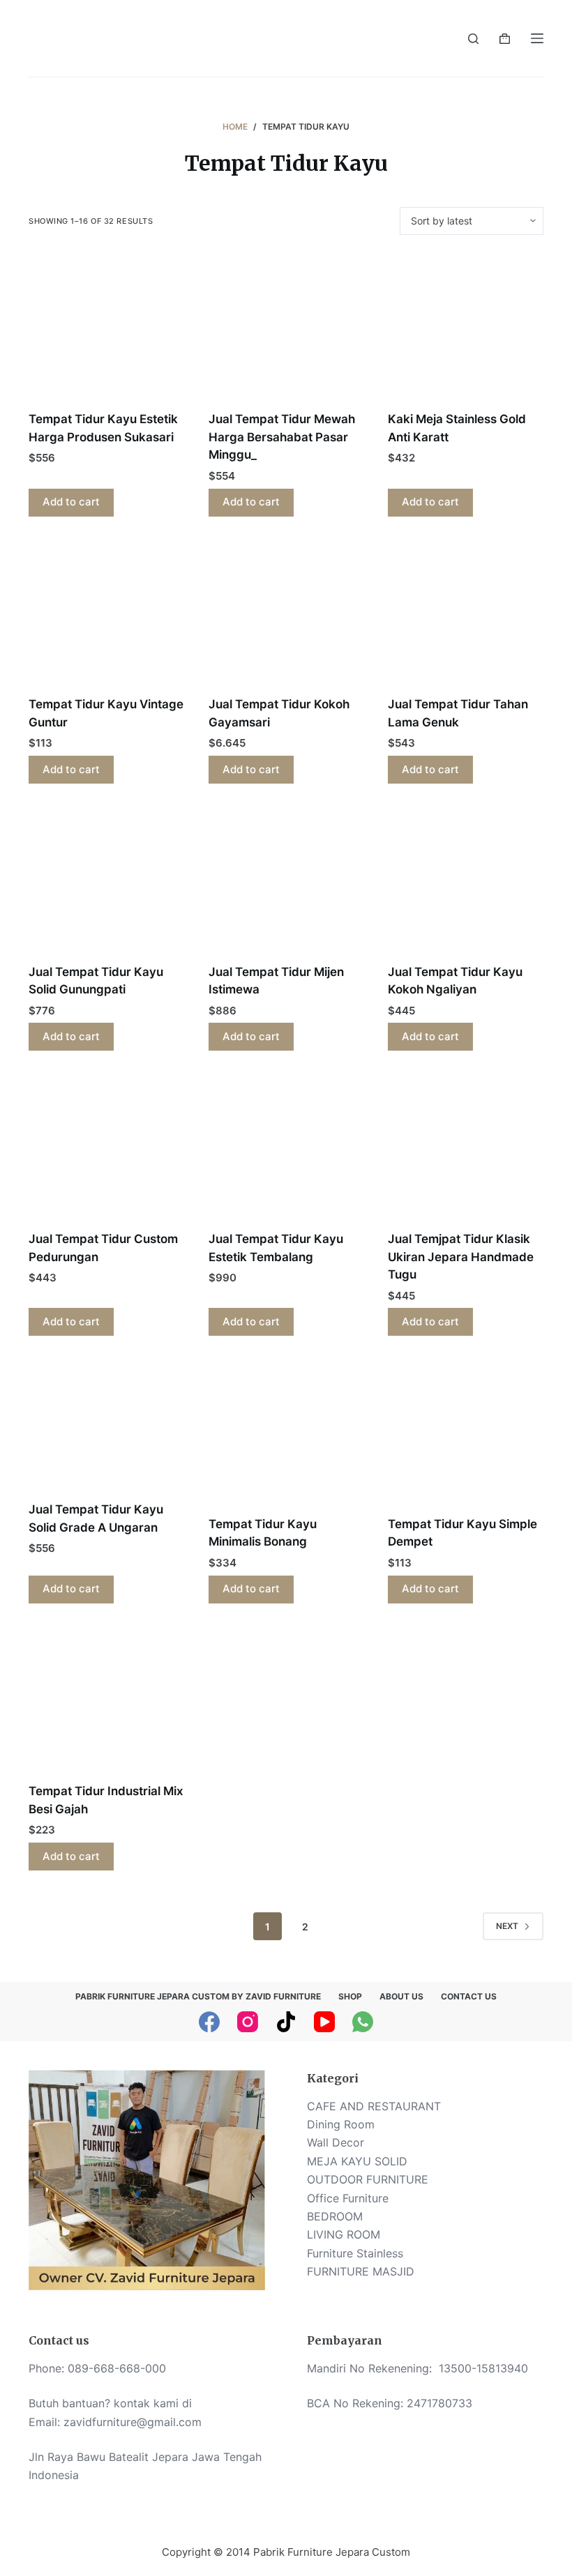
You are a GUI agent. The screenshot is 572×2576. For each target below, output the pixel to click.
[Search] (473, 39)
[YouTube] (324, 2022)
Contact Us (469, 1996)
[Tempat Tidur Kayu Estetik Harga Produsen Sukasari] (106, 330)
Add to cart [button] (71, 502)
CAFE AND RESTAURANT (374, 2106)
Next (507, 1926)
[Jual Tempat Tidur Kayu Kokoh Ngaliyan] (466, 882)
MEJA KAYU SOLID (357, 2161)
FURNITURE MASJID (361, 2271)
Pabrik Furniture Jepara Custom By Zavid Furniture (198, 1996)
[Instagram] (248, 2022)
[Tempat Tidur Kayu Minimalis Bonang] (286, 1434)
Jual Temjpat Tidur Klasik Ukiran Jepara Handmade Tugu (461, 1257)
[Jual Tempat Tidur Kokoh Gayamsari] (286, 615)
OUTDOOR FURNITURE (368, 2179)
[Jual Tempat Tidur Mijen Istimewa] (286, 882)
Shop (350, 1996)
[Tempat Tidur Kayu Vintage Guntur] (106, 615)
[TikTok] (286, 2022)
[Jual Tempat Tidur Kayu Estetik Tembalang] (286, 1149)
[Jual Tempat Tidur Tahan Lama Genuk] (466, 615)
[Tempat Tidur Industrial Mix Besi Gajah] (106, 1702)
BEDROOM (335, 2216)
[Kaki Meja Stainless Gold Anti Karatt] (466, 330)
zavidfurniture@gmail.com (133, 2422)
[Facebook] (209, 2022)
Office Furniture (348, 2198)
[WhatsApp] (363, 2022)
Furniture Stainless (355, 2253)
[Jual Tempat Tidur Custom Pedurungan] (106, 1149)
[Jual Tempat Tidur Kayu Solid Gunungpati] (106, 882)
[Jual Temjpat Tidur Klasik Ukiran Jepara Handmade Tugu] (466, 1149)
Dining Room (341, 2124)
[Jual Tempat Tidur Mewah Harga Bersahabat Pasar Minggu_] (286, 330)
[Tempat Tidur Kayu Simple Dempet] (466, 1434)
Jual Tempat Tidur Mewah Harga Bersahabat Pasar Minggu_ (282, 437)
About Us (401, 1996)
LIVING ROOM (344, 2234)
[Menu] (537, 38)
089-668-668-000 (117, 2368)
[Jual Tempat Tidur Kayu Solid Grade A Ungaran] (106, 1427)
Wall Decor (336, 2142)
